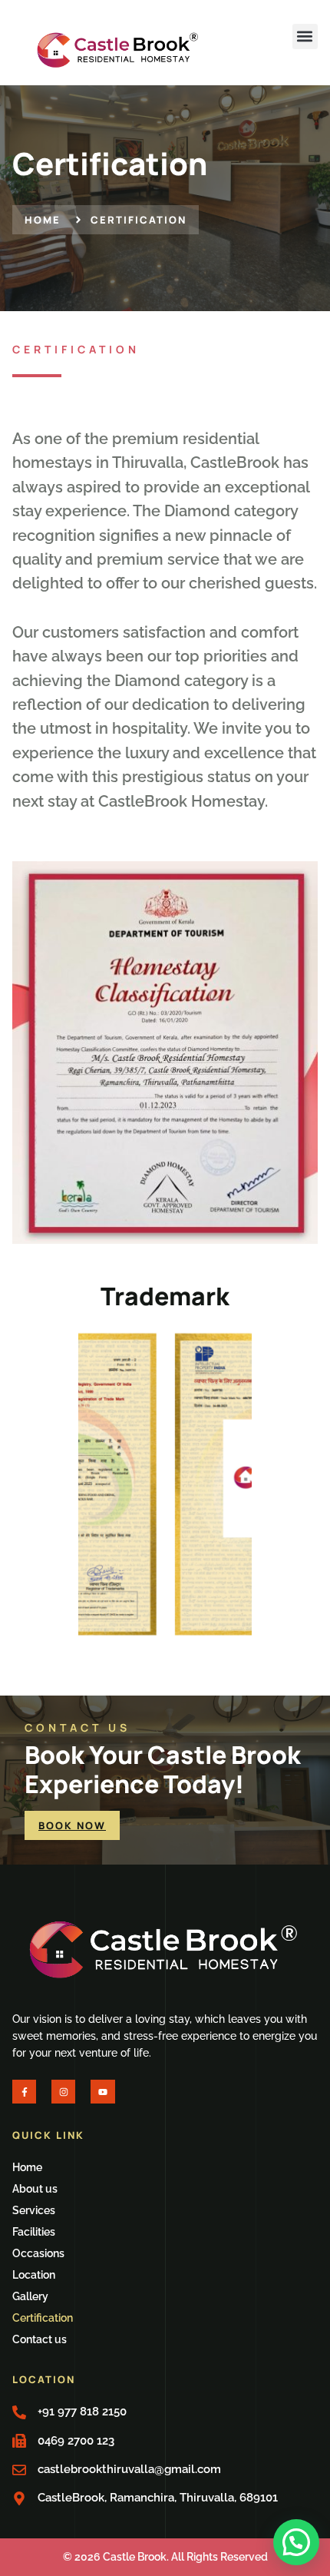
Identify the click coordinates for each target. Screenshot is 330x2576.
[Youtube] (102, 2092)
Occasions (38, 2253)
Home (27, 2167)
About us (35, 2189)
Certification (43, 2318)
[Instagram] (63, 2092)
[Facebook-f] (24, 2092)
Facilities (34, 2232)
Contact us (40, 2339)
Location (34, 2275)
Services (34, 2210)
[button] (305, 36)
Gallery (30, 2296)
